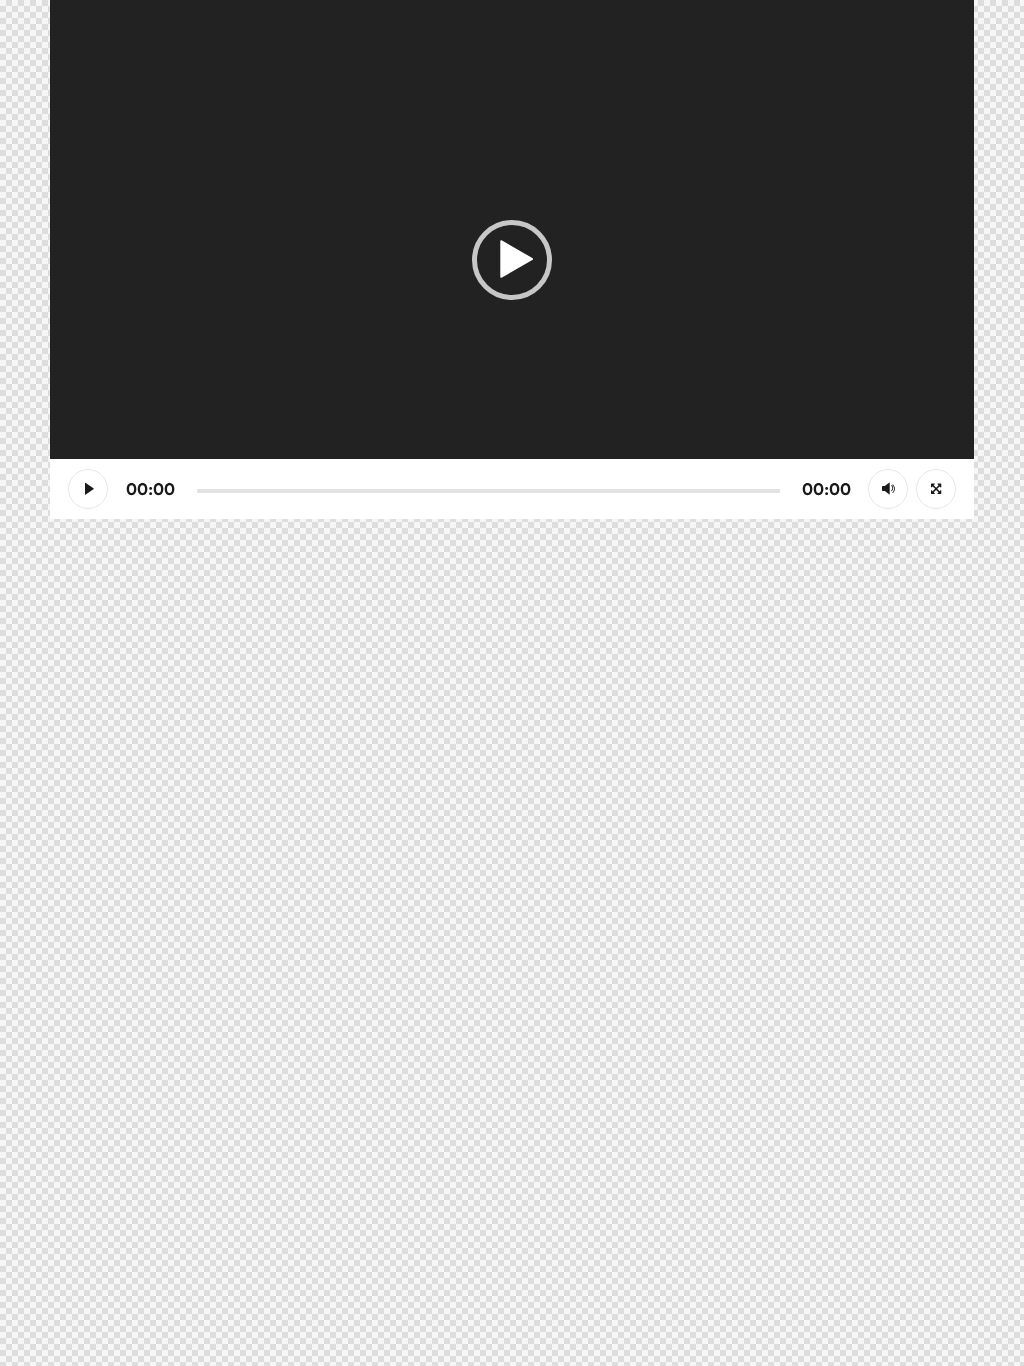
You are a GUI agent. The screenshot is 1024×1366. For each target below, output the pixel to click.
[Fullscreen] (936, 489)
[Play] (88, 489)
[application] (512, 259)
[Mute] (888, 489)
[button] (512, 260)
